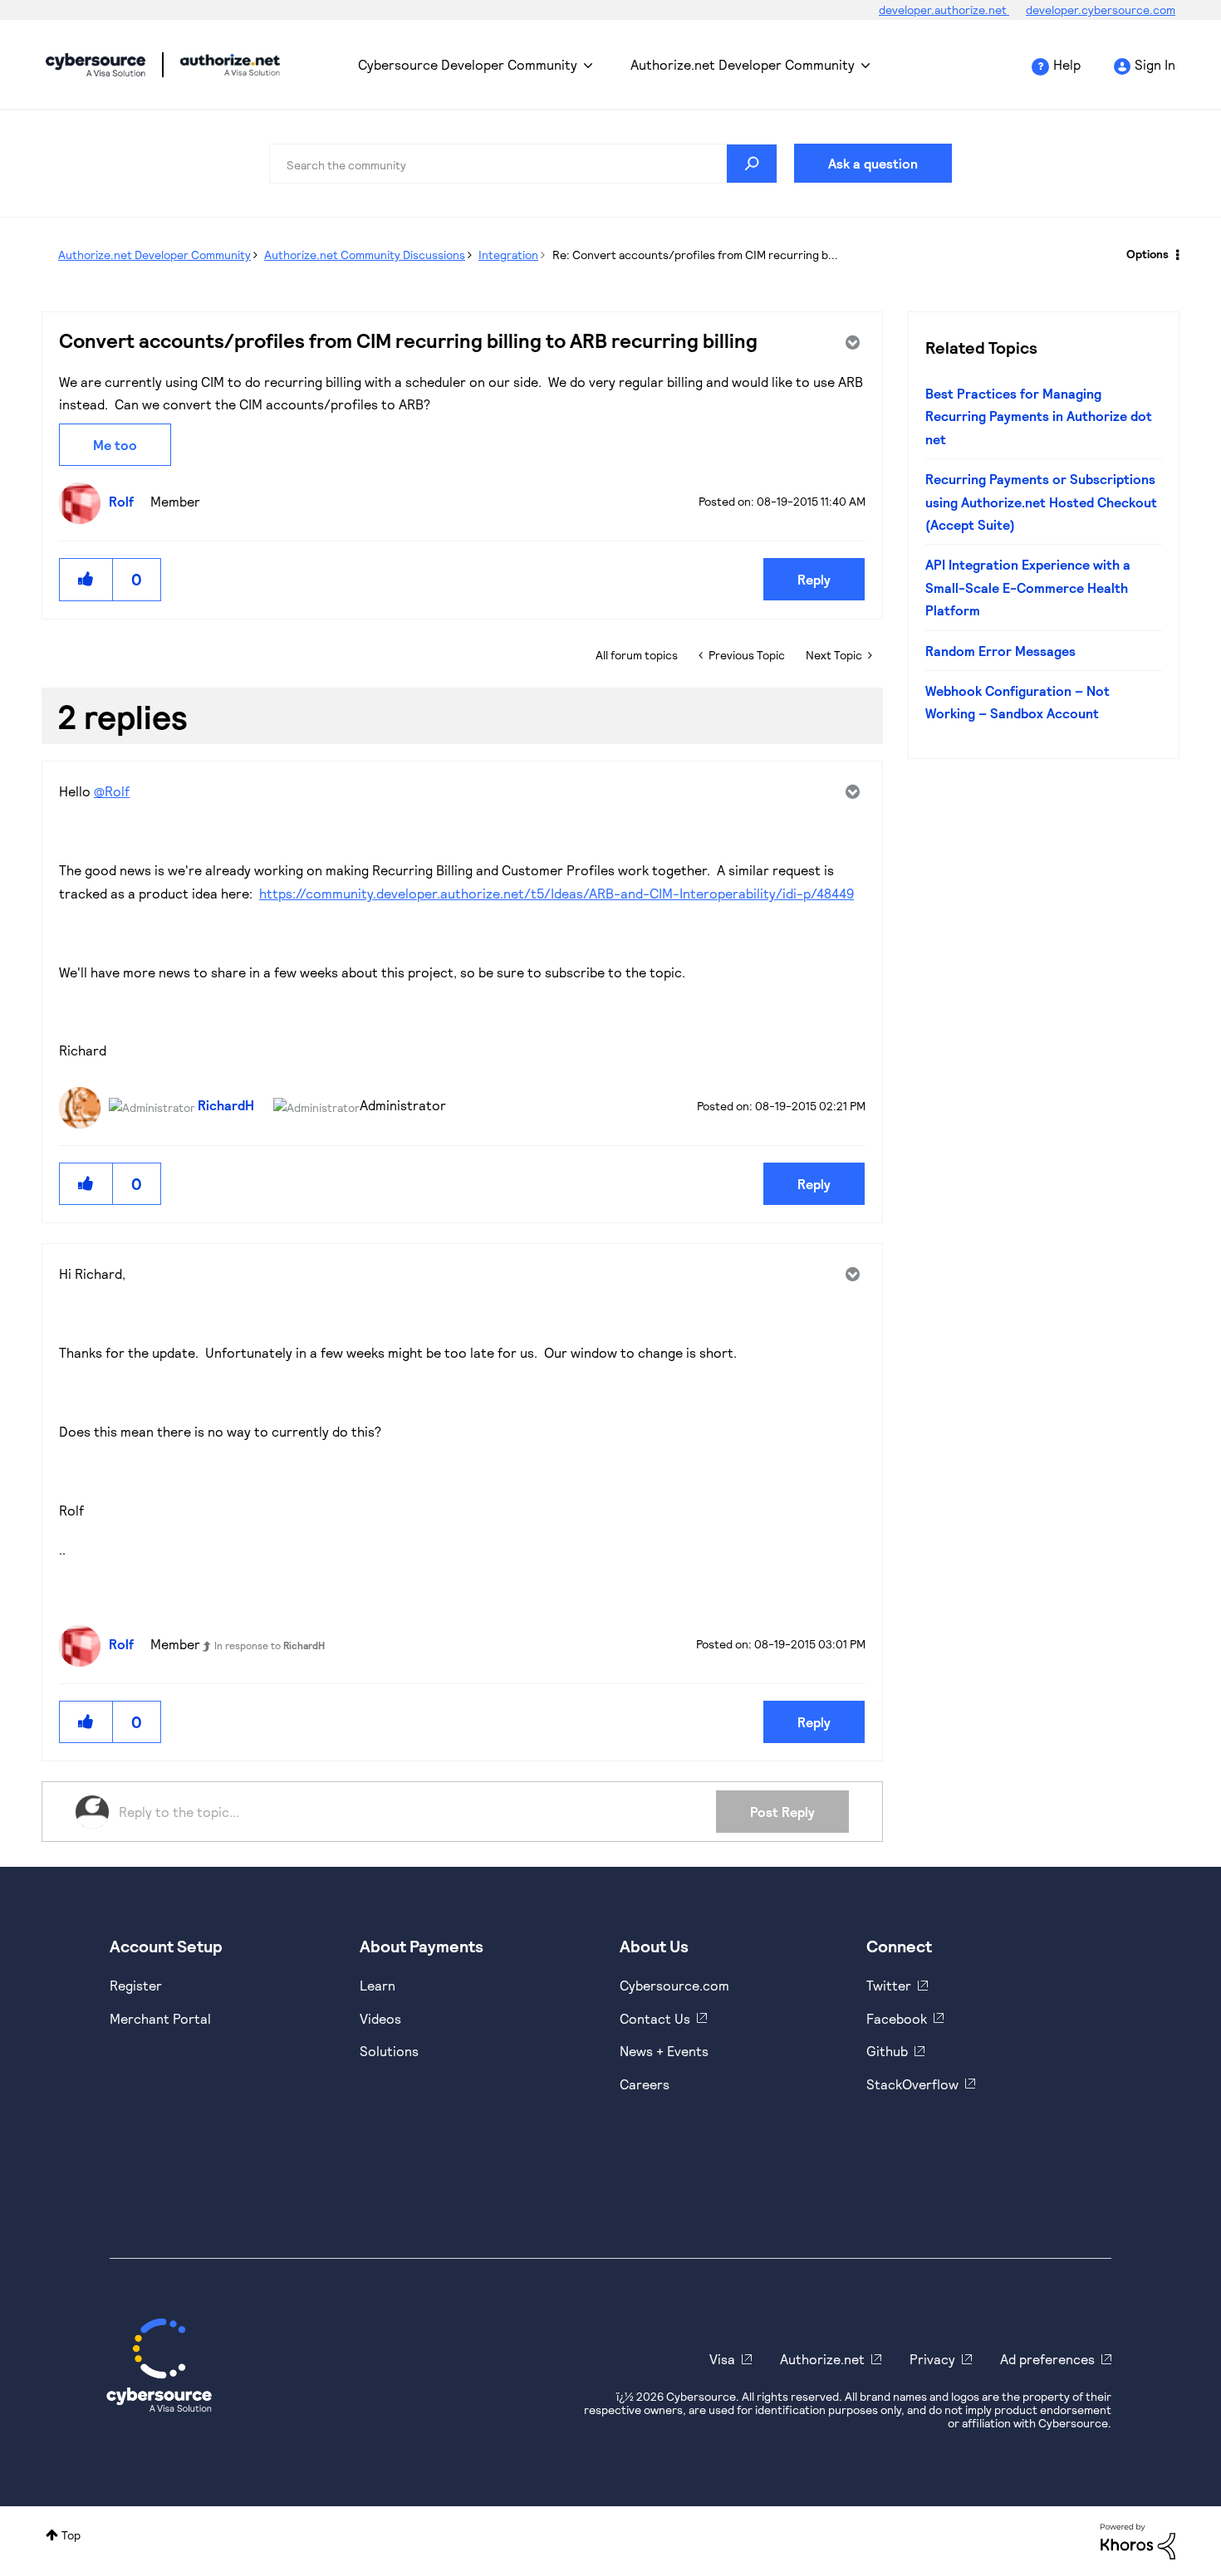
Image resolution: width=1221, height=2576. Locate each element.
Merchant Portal (160, 2018)
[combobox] (523, 164)
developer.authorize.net (944, 10)
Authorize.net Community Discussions (365, 255)
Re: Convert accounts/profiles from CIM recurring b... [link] (695, 255)
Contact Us (655, 2018)
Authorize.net (822, 2359)
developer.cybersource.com (1101, 10)
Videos (380, 2018)
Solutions (389, 2051)
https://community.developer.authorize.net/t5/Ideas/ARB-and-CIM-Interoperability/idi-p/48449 (557, 893)
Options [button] (1147, 254)
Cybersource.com (674, 1985)
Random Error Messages (1000, 651)
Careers (645, 2084)
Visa (722, 2359)
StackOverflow (912, 2084)
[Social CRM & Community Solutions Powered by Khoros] (1138, 2540)
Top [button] (71, 2535)
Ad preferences (1047, 2359)
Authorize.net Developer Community (743, 64)
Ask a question (873, 163)
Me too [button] (115, 445)
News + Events (664, 2051)
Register (136, 1985)
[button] (86, 579)
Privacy (932, 2359)
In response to (270, 1645)
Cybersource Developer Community (96, 65)
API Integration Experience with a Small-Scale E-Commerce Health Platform (1028, 587)
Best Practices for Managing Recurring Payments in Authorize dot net (1039, 416)
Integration (508, 255)
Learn (378, 1985)
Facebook (897, 2018)
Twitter (889, 1985)
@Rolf (112, 791)
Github (887, 2051)
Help (1067, 64)
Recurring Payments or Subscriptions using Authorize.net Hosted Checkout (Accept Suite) (1041, 502)
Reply (814, 579)
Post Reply (782, 1812)
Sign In (1155, 64)
